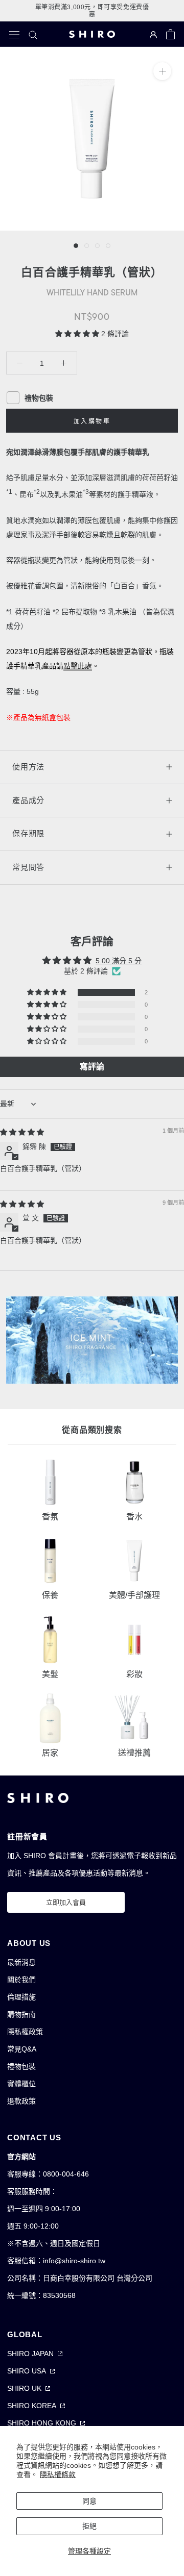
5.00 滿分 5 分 (119, 961)
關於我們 (21, 1980)
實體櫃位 (21, 2084)
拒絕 (89, 2526)
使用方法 (28, 767)
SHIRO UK (24, 2388)
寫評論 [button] (92, 1067)
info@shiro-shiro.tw (74, 2261)
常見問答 (28, 867)
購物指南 (21, 2014)
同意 (89, 2501)
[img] (22, 1132)
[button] (78, 334)
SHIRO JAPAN (30, 2354)
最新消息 (21, 1962)
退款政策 (21, 2101)
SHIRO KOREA (32, 2406)
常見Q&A (22, 2049)
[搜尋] (33, 34)
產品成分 (28, 800)
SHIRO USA (27, 2371)
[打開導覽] (14, 34)
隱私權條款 (58, 2474)
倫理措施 (21, 1997)
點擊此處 (78, 666)
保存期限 (28, 833)
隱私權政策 (25, 2032)
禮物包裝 (21, 2066)
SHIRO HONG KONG (42, 2423)
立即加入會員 (66, 1902)
